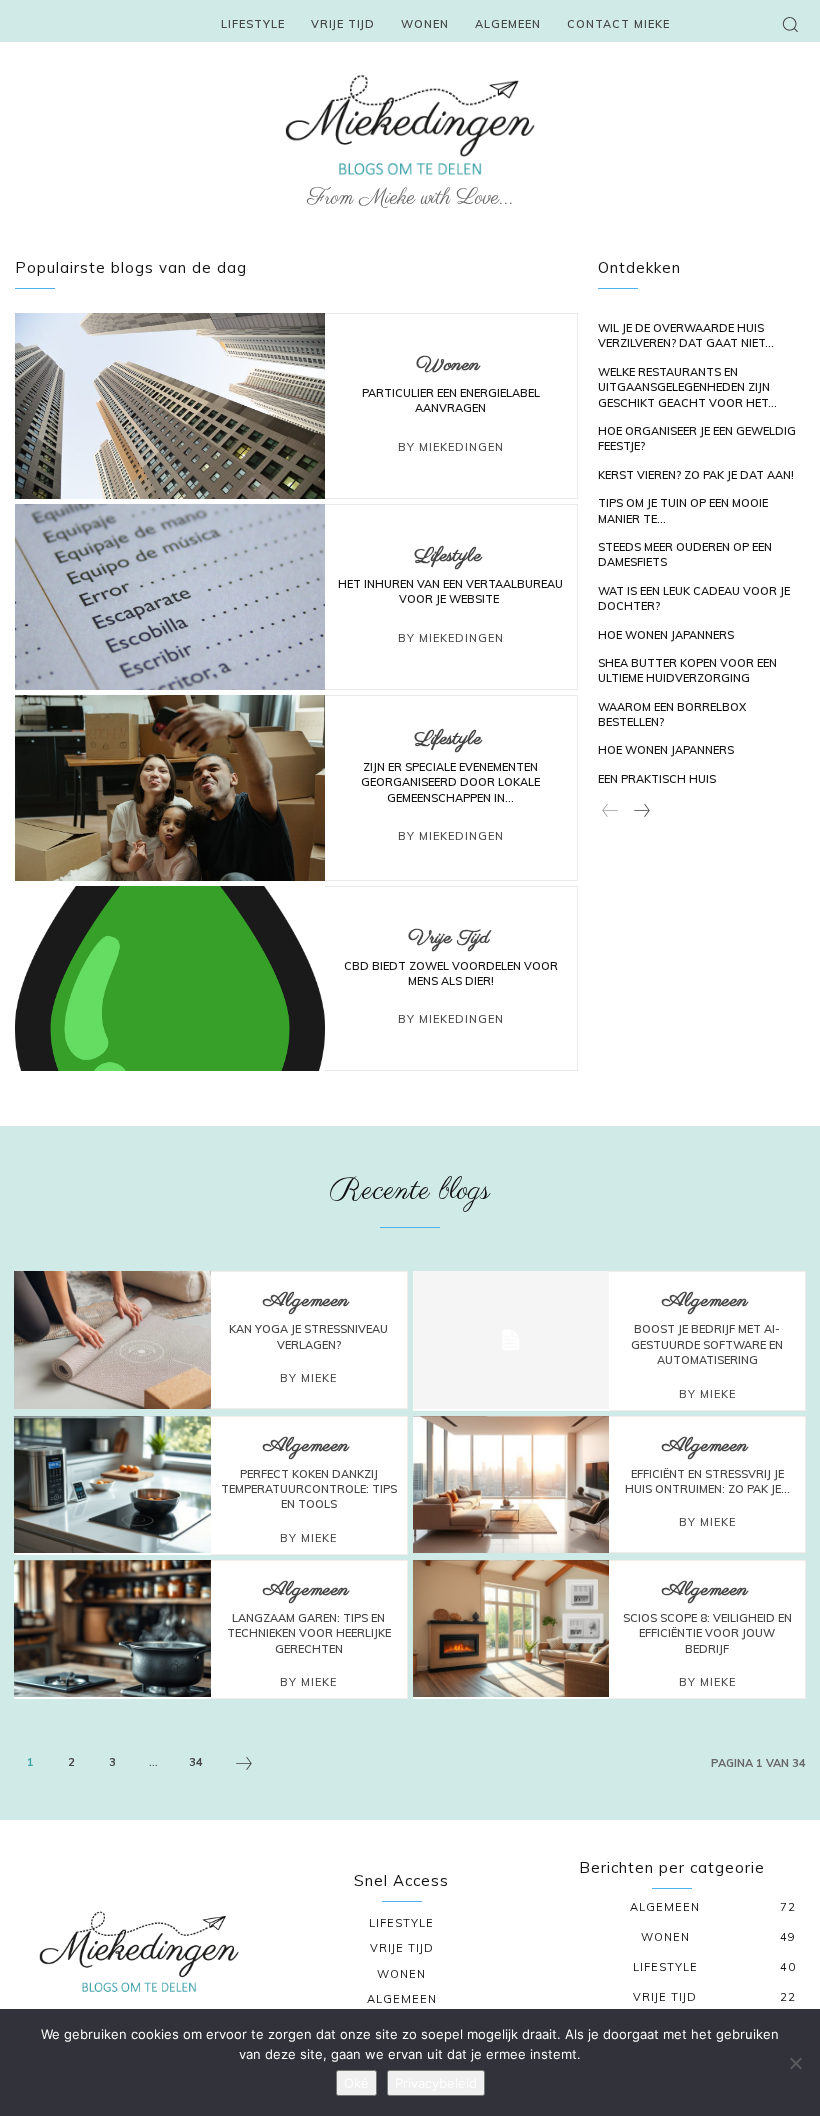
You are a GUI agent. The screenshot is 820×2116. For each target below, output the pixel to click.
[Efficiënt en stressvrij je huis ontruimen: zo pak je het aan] (511, 1485)
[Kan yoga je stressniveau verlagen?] (112, 1340)
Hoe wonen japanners (666, 635)
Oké (356, 2083)
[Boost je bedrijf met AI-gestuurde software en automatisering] (511, 1340)
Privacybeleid (436, 2083)
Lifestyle (448, 557)
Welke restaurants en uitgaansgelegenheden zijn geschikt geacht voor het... (687, 387)
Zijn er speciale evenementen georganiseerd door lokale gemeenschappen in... (450, 782)
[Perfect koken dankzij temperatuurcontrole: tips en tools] (112, 1485)
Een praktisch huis (657, 779)
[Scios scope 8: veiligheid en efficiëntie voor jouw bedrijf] (511, 1629)
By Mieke (308, 1378)
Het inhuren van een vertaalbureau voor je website (450, 591)
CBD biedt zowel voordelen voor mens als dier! (451, 973)
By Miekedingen (451, 447)
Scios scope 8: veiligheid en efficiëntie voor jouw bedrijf (707, 1633)
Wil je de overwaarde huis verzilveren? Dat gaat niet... (686, 335)
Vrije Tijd (448, 939)
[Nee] (795, 2063)
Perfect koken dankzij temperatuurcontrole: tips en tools (309, 1489)
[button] (790, 24)
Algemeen (306, 1301)
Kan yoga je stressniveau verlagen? (308, 1336)
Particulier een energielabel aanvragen (451, 400)
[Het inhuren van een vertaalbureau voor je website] (170, 597)
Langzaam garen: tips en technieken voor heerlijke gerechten (309, 1633)
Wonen (448, 366)
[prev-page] (610, 811)
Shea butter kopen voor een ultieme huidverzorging (687, 670)
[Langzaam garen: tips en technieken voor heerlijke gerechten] (112, 1629)
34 (196, 1762)
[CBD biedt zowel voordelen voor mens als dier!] (170, 979)
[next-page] (641, 811)
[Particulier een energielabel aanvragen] (170, 406)
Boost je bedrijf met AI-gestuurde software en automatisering (707, 1344)
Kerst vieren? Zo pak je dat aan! (696, 475)
